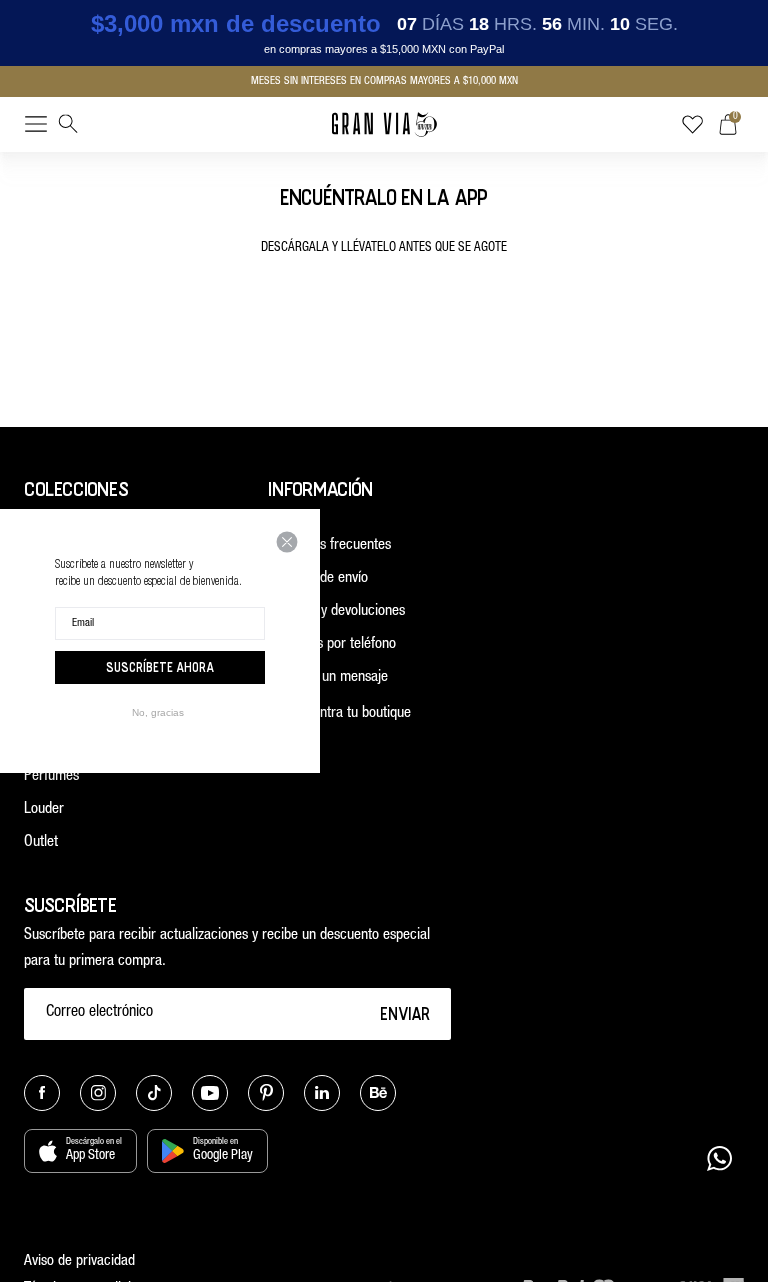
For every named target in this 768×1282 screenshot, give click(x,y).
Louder (44, 809)
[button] (36, 128)
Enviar (405, 1013)
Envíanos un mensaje (328, 677)
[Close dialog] (287, 542)
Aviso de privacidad (79, 1261)
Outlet (41, 842)
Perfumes (51, 776)
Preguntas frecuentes (329, 545)
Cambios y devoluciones (336, 611)
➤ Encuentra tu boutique (339, 713)
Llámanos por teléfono (332, 644)
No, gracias (158, 712)
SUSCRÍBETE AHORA (160, 667)
